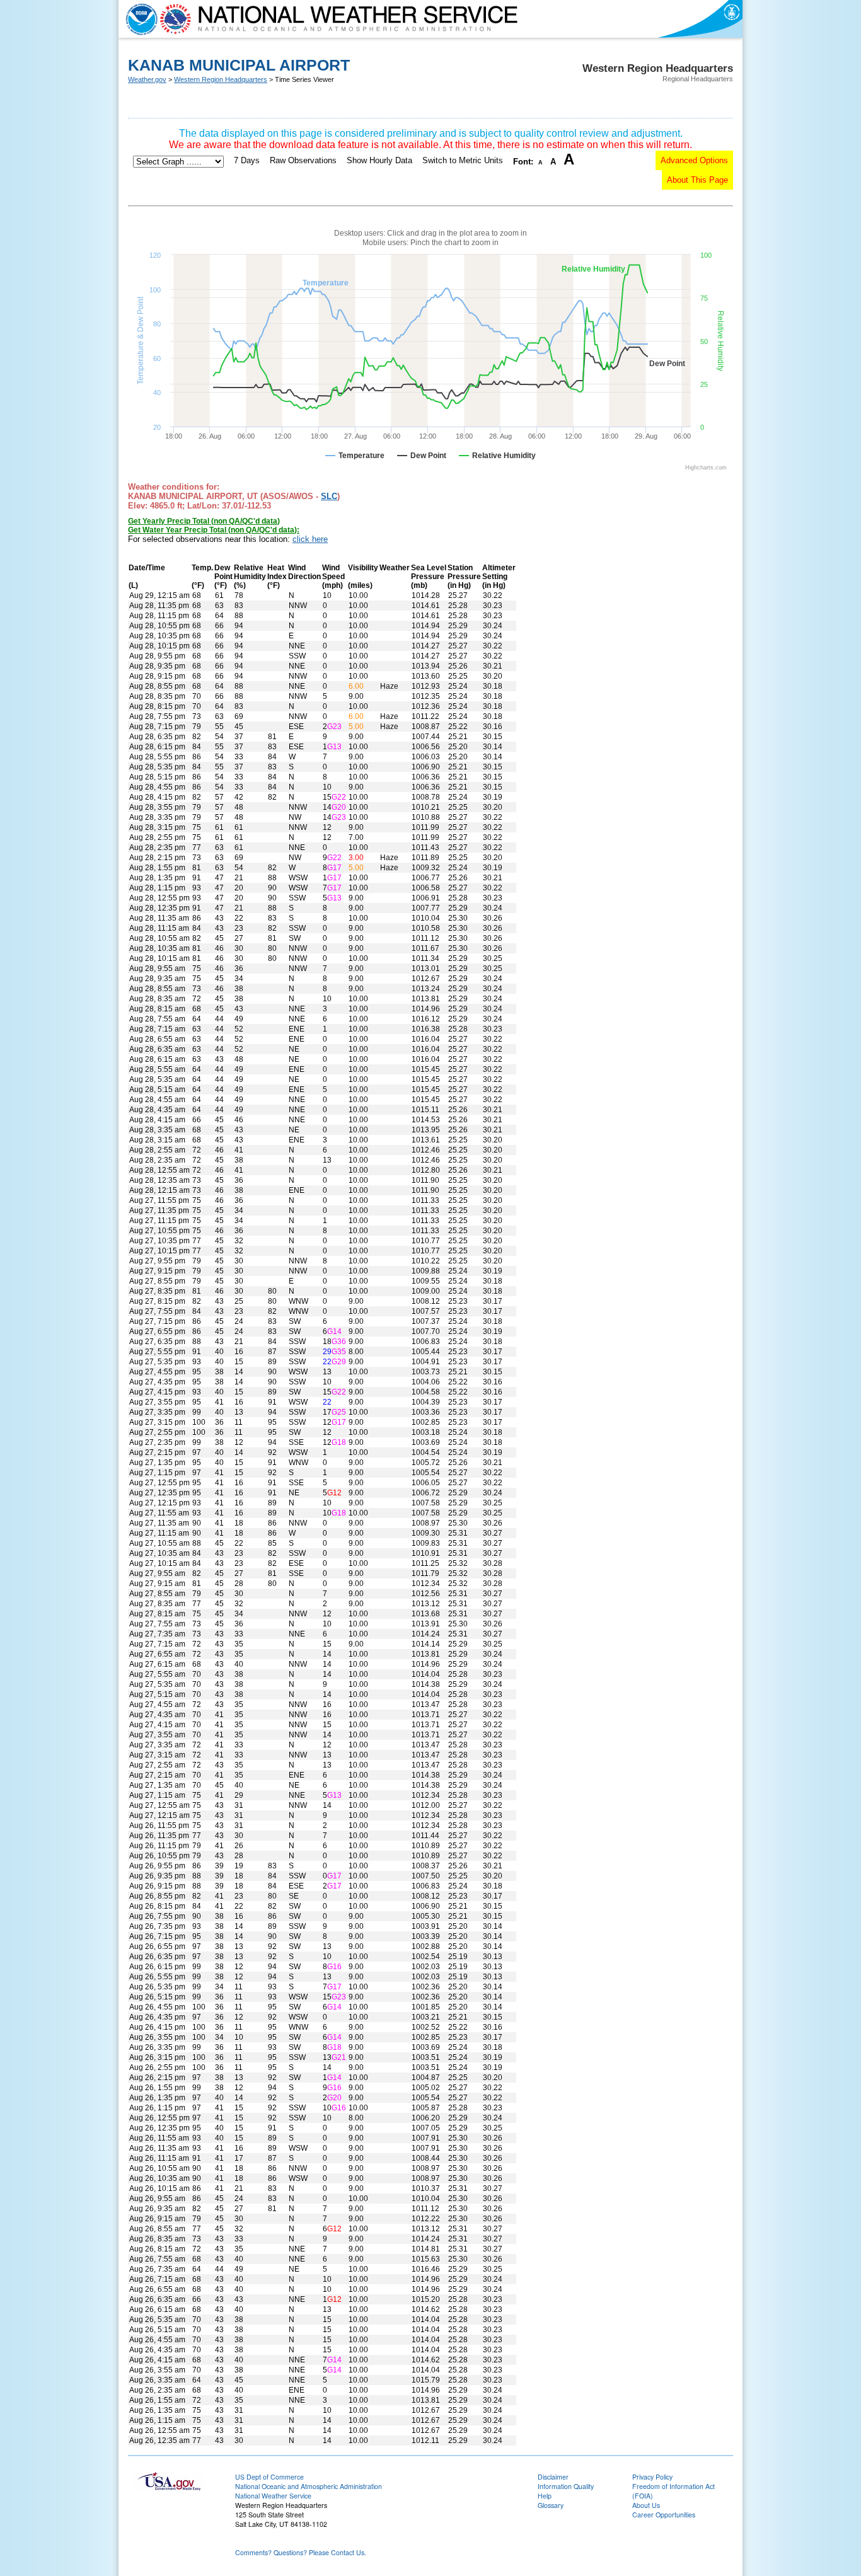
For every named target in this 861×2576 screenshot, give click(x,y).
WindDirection (304, 572)
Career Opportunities (664, 2515)
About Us (646, 2505)
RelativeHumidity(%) (250, 577)
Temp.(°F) (202, 577)
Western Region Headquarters (221, 79)
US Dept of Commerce (269, 2477)
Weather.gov (147, 79)
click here (310, 539)
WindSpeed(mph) (333, 577)
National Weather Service (273, 2496)
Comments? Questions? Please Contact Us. (301, 2552)
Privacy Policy (652, 2477)
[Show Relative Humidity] (497, 456)
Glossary (551, 2505)
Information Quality (566, 2486)
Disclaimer (553, 2477)
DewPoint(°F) (223, 577)
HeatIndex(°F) (277, 577)
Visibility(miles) (363, 577)
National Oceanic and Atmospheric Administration (309, 2486)
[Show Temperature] (355, 456)
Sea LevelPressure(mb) (429, 577)
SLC (329, 496)
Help (545, 2496)
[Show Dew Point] (422, 456)
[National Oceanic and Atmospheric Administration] (139, 19)
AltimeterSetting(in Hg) (499, 577)
